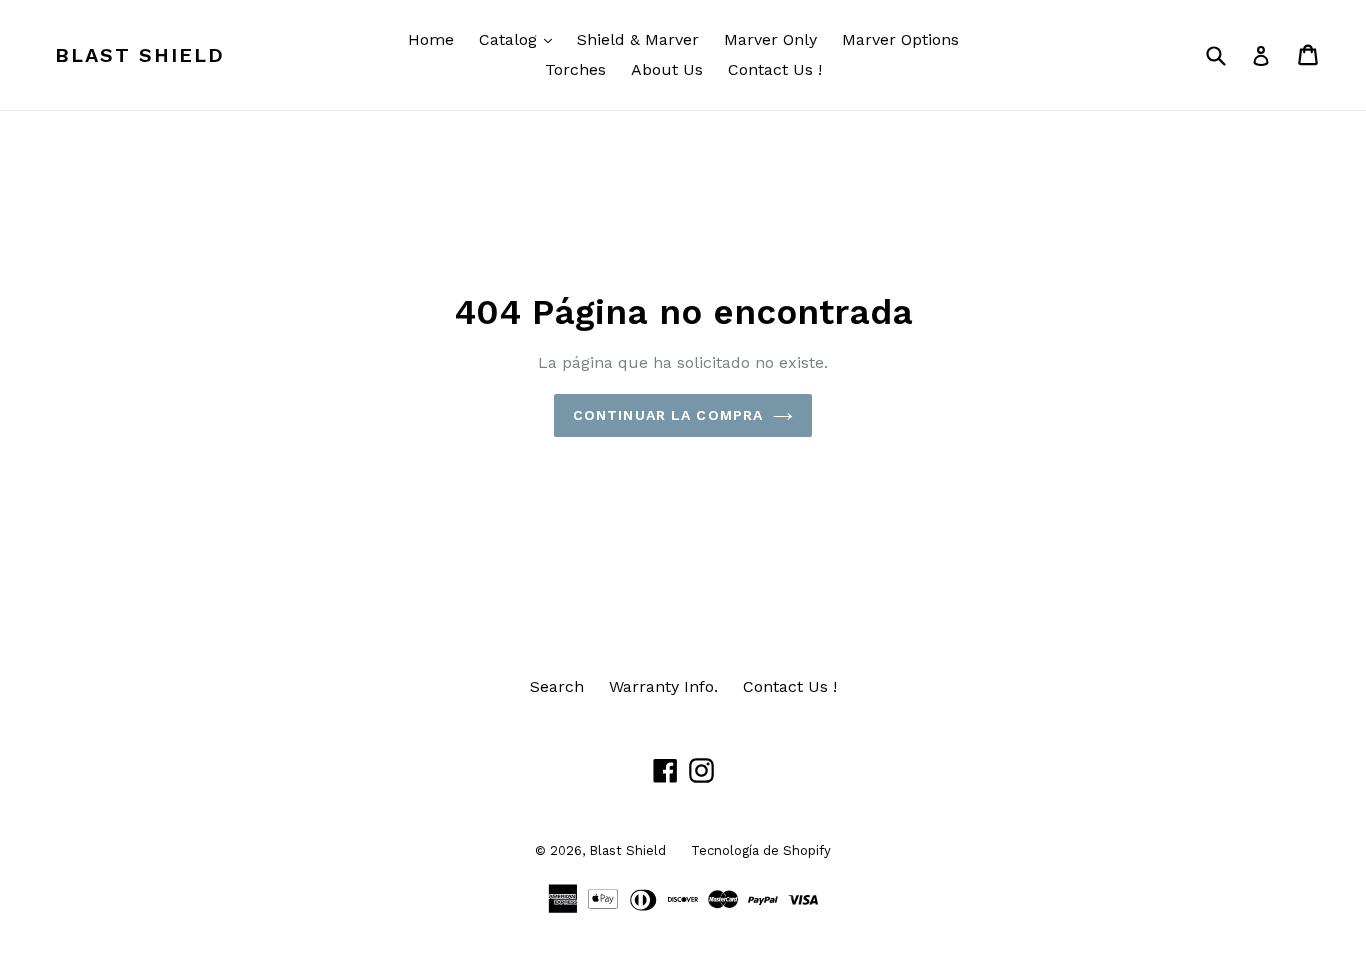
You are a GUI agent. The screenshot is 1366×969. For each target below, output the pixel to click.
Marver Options (900, 39)
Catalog (520, 39)
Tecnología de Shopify (761, 850)
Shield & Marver (638, 39)
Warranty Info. (663, 686)
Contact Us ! (775, 69)
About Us (667, 69)
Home (431, 39)
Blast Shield (140, 55)
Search (557, 686)
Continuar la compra (668, 415)
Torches (575, 69)
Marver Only (770, 39)
